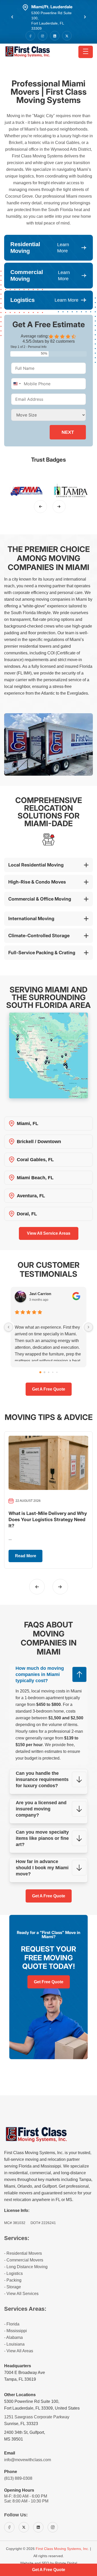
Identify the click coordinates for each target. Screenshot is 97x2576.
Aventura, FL (31, 1196)
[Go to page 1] (44, 1372)
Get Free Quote (49, 1982)
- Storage (13, 2287)
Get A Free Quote (49, 1896)
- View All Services (21, 2294)
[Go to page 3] (53, 1372)
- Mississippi (16, 2331)
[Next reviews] (88, 1327)
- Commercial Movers (24, 2260)
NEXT (68, 432)
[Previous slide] (41, 507)
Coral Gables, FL (35, 1160)
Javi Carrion (40, 1294)
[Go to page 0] (40, 1372)
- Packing (13, 2280)
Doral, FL (27, 1214)
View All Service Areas (49, 1233)
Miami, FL (28, 1124)
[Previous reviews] (9, 1327)
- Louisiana (14, 2344)
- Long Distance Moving (26, 2267)
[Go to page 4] (57, 1372)
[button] (12, 17)
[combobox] (17, 384)
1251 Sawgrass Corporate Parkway (37, 2417)
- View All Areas (19, 2351)
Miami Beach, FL (35, 1178)
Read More (26, 1556)
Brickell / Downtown (39, 1142)
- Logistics (13, 2273)
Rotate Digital (66, 2563)
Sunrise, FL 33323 (21, 2424)
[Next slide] (59, 507)
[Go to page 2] (48, 1372)
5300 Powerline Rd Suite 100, (32, 2401)
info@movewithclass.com (28, 2460)
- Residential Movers (23, 2253)
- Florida (12, 2324)
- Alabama (13, 2337)
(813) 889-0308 (18, 2478)
